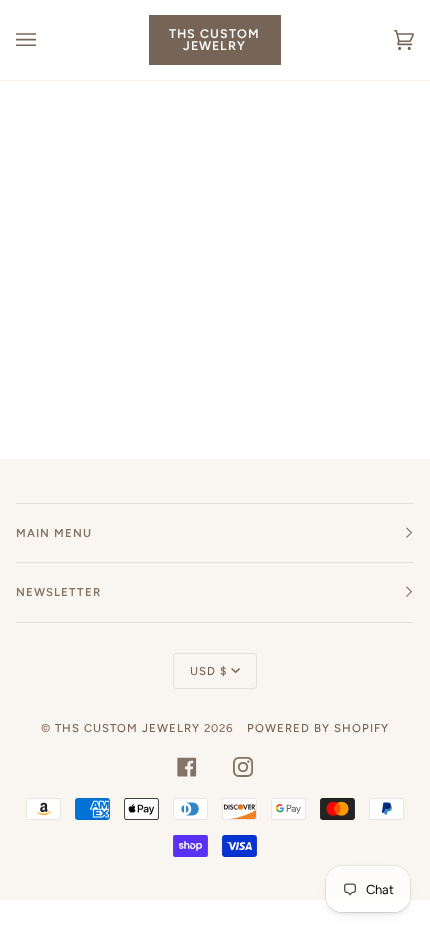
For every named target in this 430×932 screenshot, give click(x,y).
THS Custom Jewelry (127, 728)
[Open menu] (46, 40)
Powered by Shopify (318, 728)
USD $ (208, 671)
